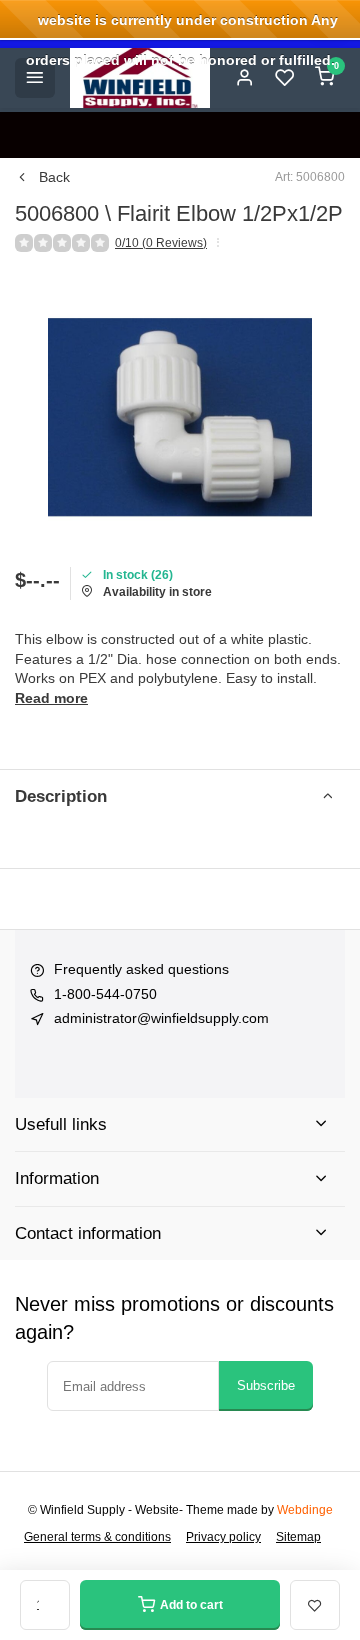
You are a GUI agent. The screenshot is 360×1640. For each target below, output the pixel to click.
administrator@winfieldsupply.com (161, 1018)
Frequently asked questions (141, 969)
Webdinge (305, 1510)
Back (54, 177)
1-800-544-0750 (105, 994)
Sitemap (298, 1537)
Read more (51, 698)
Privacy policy (223, 1537)
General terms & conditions (97, 1537)
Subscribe (266, 1385)
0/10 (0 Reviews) (161, 243)
